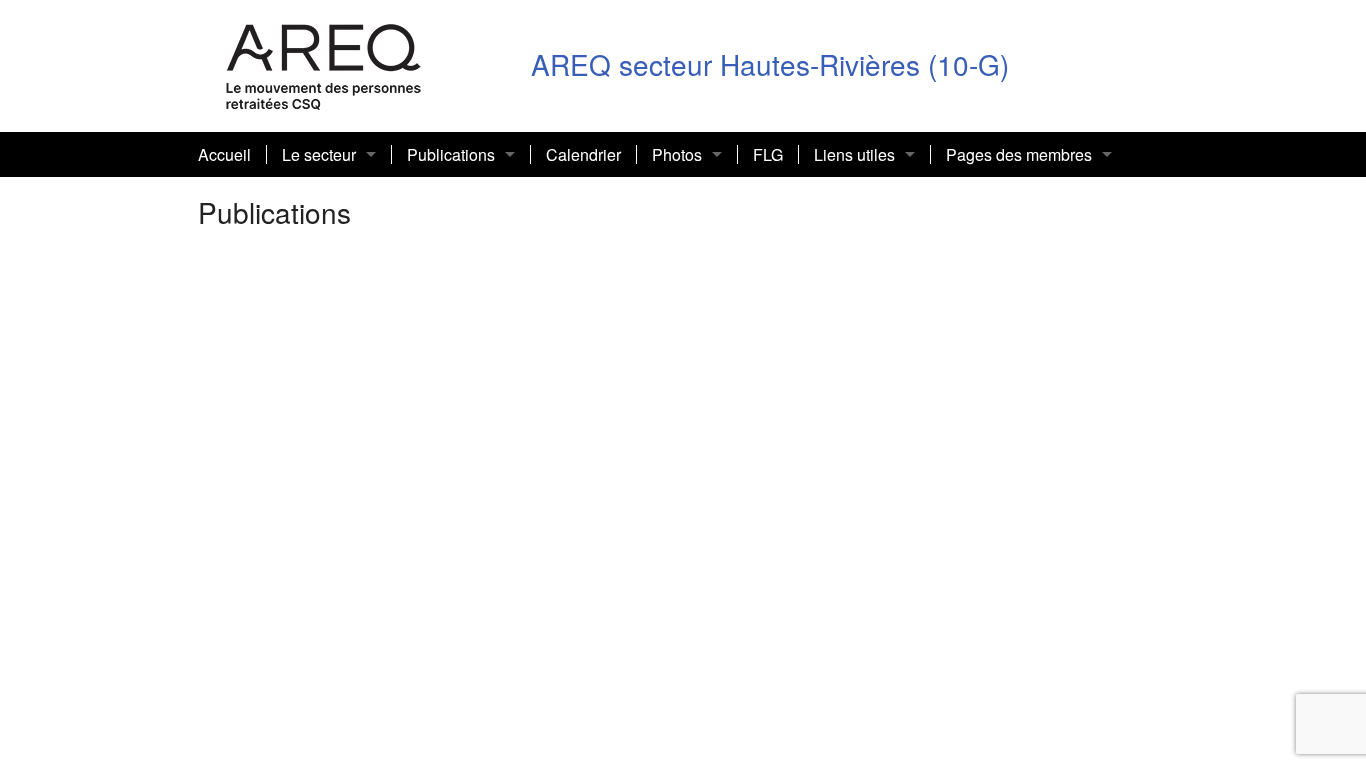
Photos (677, 154)
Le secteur (319, 154)
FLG (768, 154)
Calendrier (583, 154)
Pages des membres (1019, 154)
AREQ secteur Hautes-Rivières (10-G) (770, 64)
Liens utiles (854, 154)
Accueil (224, 154)
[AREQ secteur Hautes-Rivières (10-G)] (324, 63)
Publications (451, 154)
